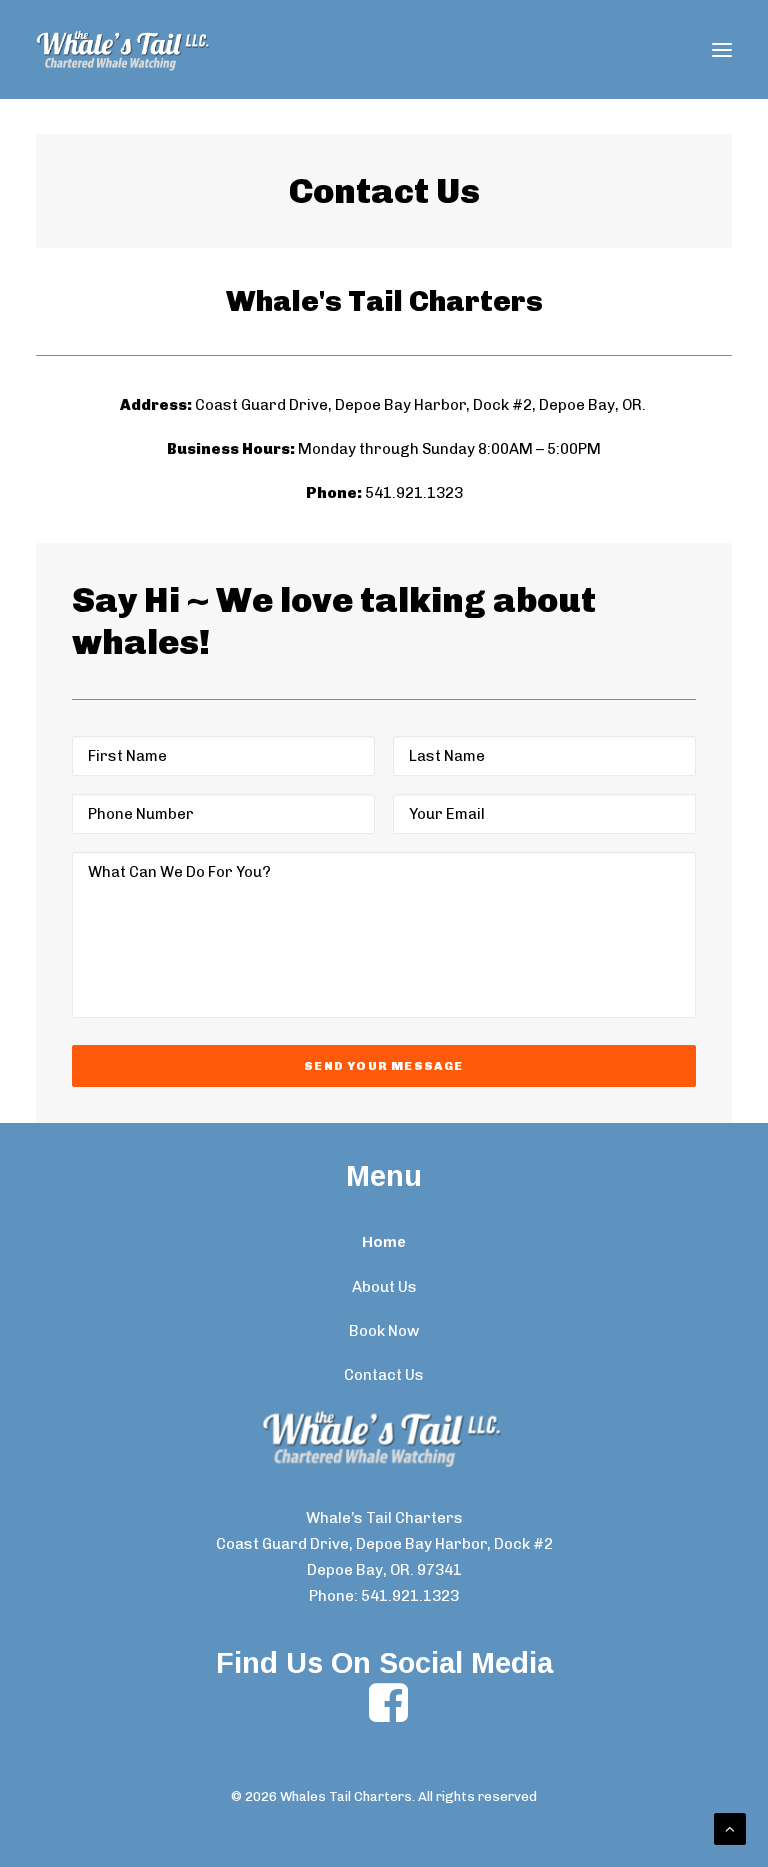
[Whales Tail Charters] (124, 49)
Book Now (384, 1331)
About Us (384, 1287)
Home (384, 1241)
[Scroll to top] (730, 1828)
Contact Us (384, 1375)
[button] (722, 49)
